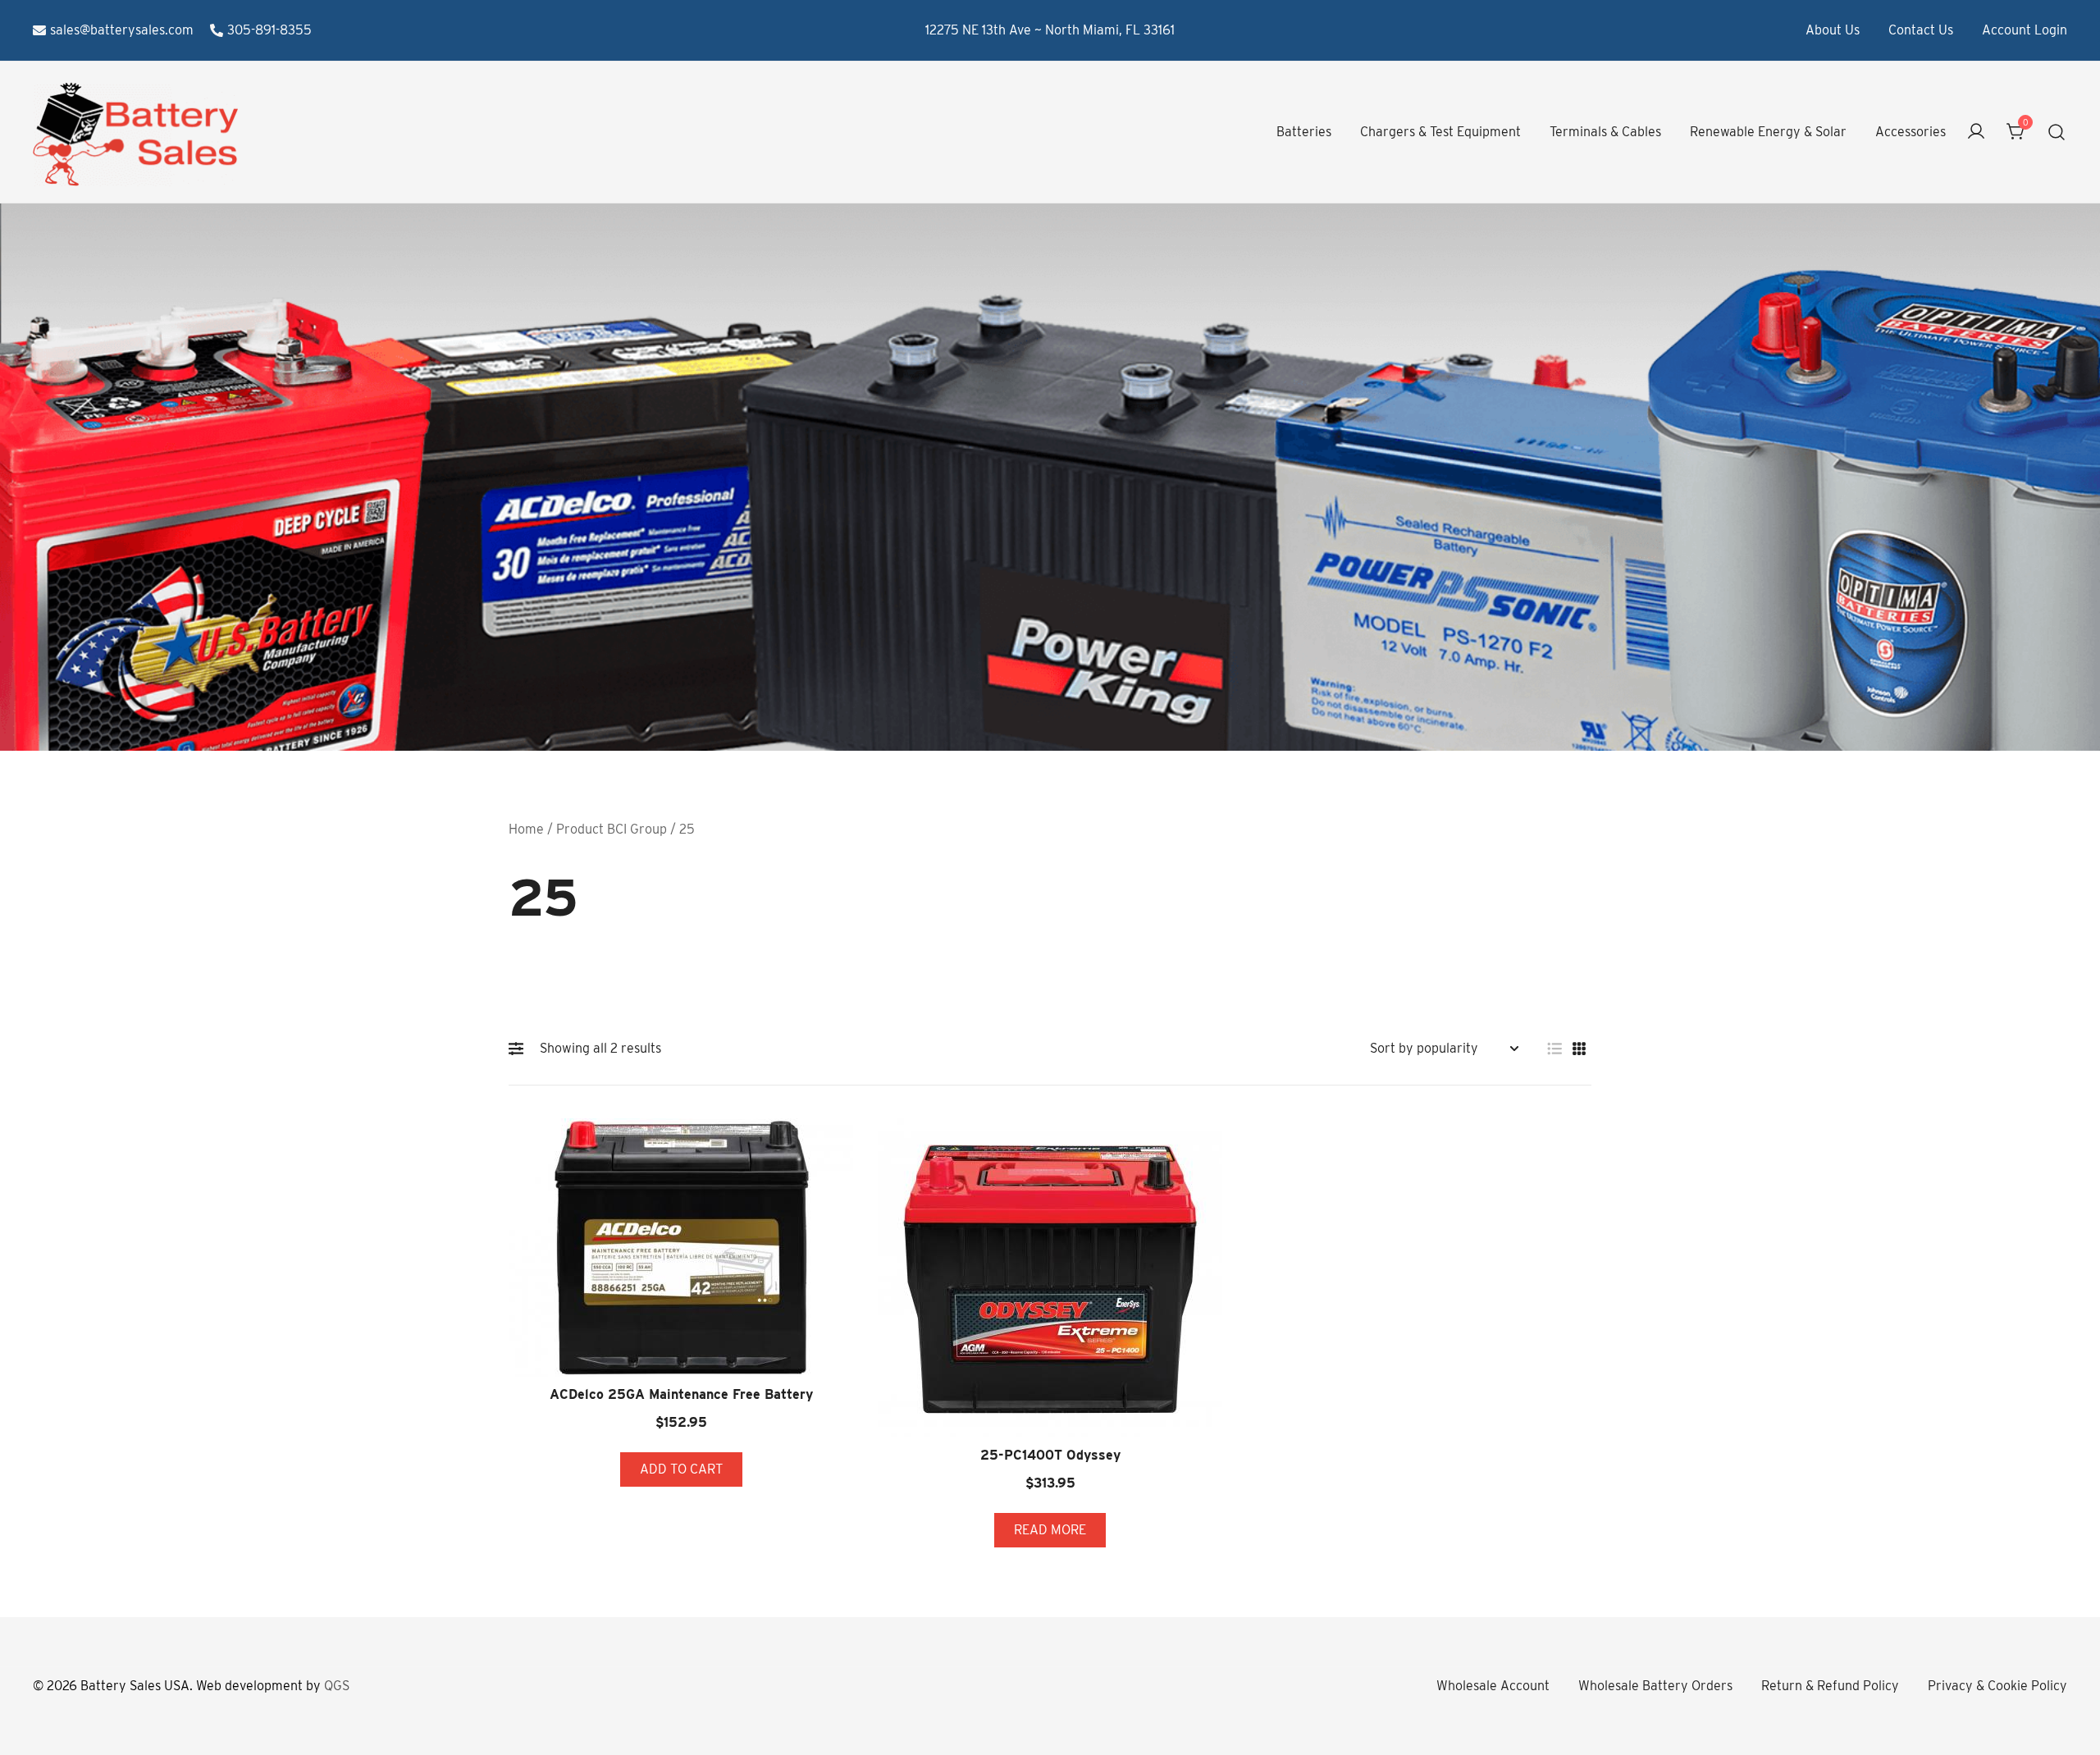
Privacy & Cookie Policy (1997, 1686)
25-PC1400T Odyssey (1050, 1455)
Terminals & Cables (1605, 132)
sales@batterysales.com (122, 30)
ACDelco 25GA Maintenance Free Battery (681, 1394)
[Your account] (1976, 133)
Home (526, 829)
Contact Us (1921, 30)
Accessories (1911, 132)
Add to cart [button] (681, 1469)
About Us (1833, 30)
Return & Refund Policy (1830, 1686)
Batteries (1304, 132)
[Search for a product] (2057, 133)
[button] (520, 1049)
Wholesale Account (1493, 1686)
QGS (337, 1686)
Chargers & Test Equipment (1440, 132)
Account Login (2025, 30)
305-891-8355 (269, 30)
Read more (1050, 1530)
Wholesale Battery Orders (1655, 1686)
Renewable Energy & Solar (1768, 132)
